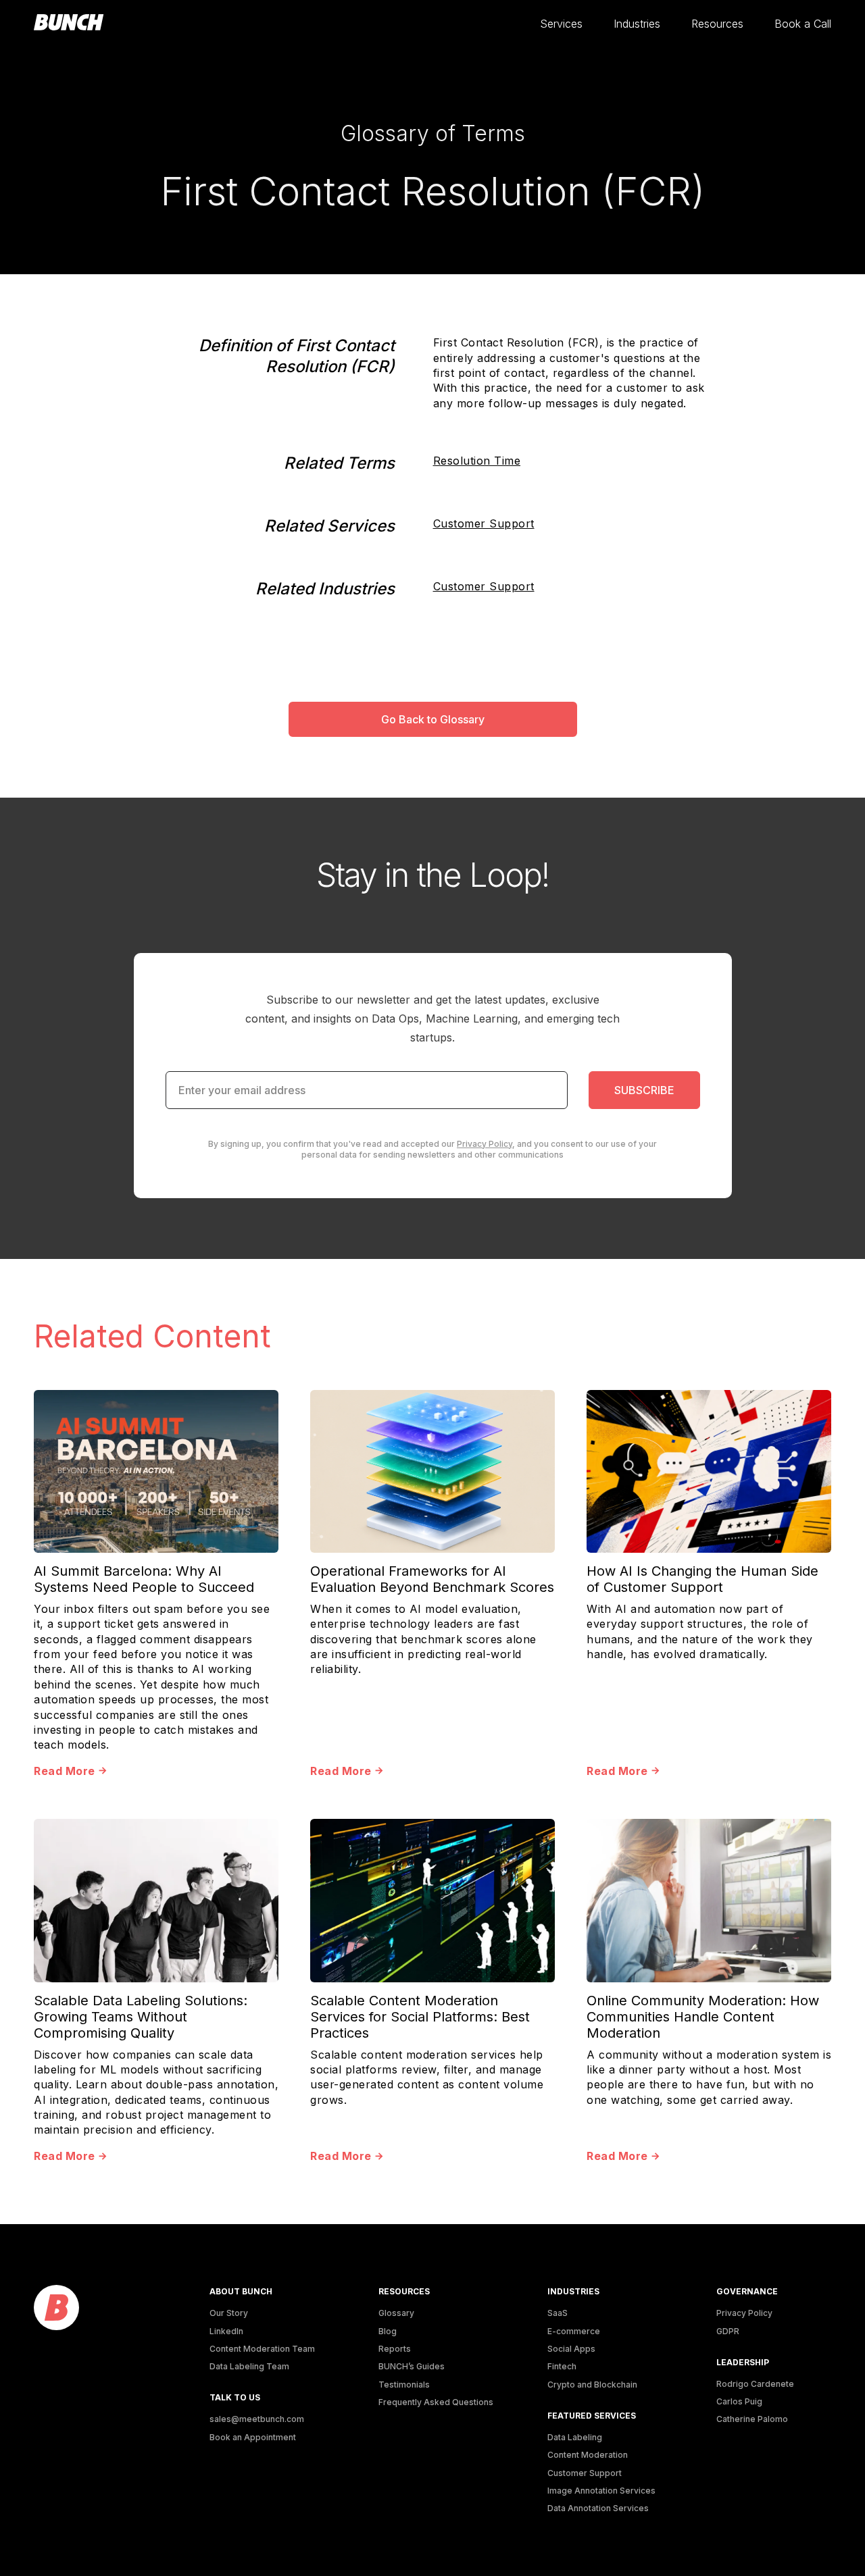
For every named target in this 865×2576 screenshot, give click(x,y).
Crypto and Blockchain (592, 2385)
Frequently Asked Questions (436, 2402)
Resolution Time (477, 461)
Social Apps (571, 2349)
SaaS (558, 2313)
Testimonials (404, 2385)
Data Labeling (575, 2437)
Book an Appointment (253, 2437)
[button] (561, 24)
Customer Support (484, 523)
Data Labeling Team (249, 2366)
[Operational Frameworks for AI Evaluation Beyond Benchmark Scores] (432, 1471)
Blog (388, 2331)
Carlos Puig (739, 2401)
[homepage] (69, 23)
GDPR (728, 2331)
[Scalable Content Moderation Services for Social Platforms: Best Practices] (432, 1900)
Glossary (396, 2313)
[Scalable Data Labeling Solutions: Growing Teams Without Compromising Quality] (156, 1900)
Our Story (229, 2313)
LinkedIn (226, 2331)
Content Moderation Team (262, 2349)
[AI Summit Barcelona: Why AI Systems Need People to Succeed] (156, 1471)
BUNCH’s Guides (412, 2366)
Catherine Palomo (752, 2419)
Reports (395, 2349)
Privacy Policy (485, 1144)
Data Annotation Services (598, 2508)
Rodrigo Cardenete (755, 2384)
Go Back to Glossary (433, 719)
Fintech (562, 2366)
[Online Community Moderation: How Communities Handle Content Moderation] (709, 1900)
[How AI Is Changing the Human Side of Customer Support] (709, 1471)
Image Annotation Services (601, 2491)
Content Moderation (588, 2455)
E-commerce (574, 2331)
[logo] (56, 2308)
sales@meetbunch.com (257, 2419)
